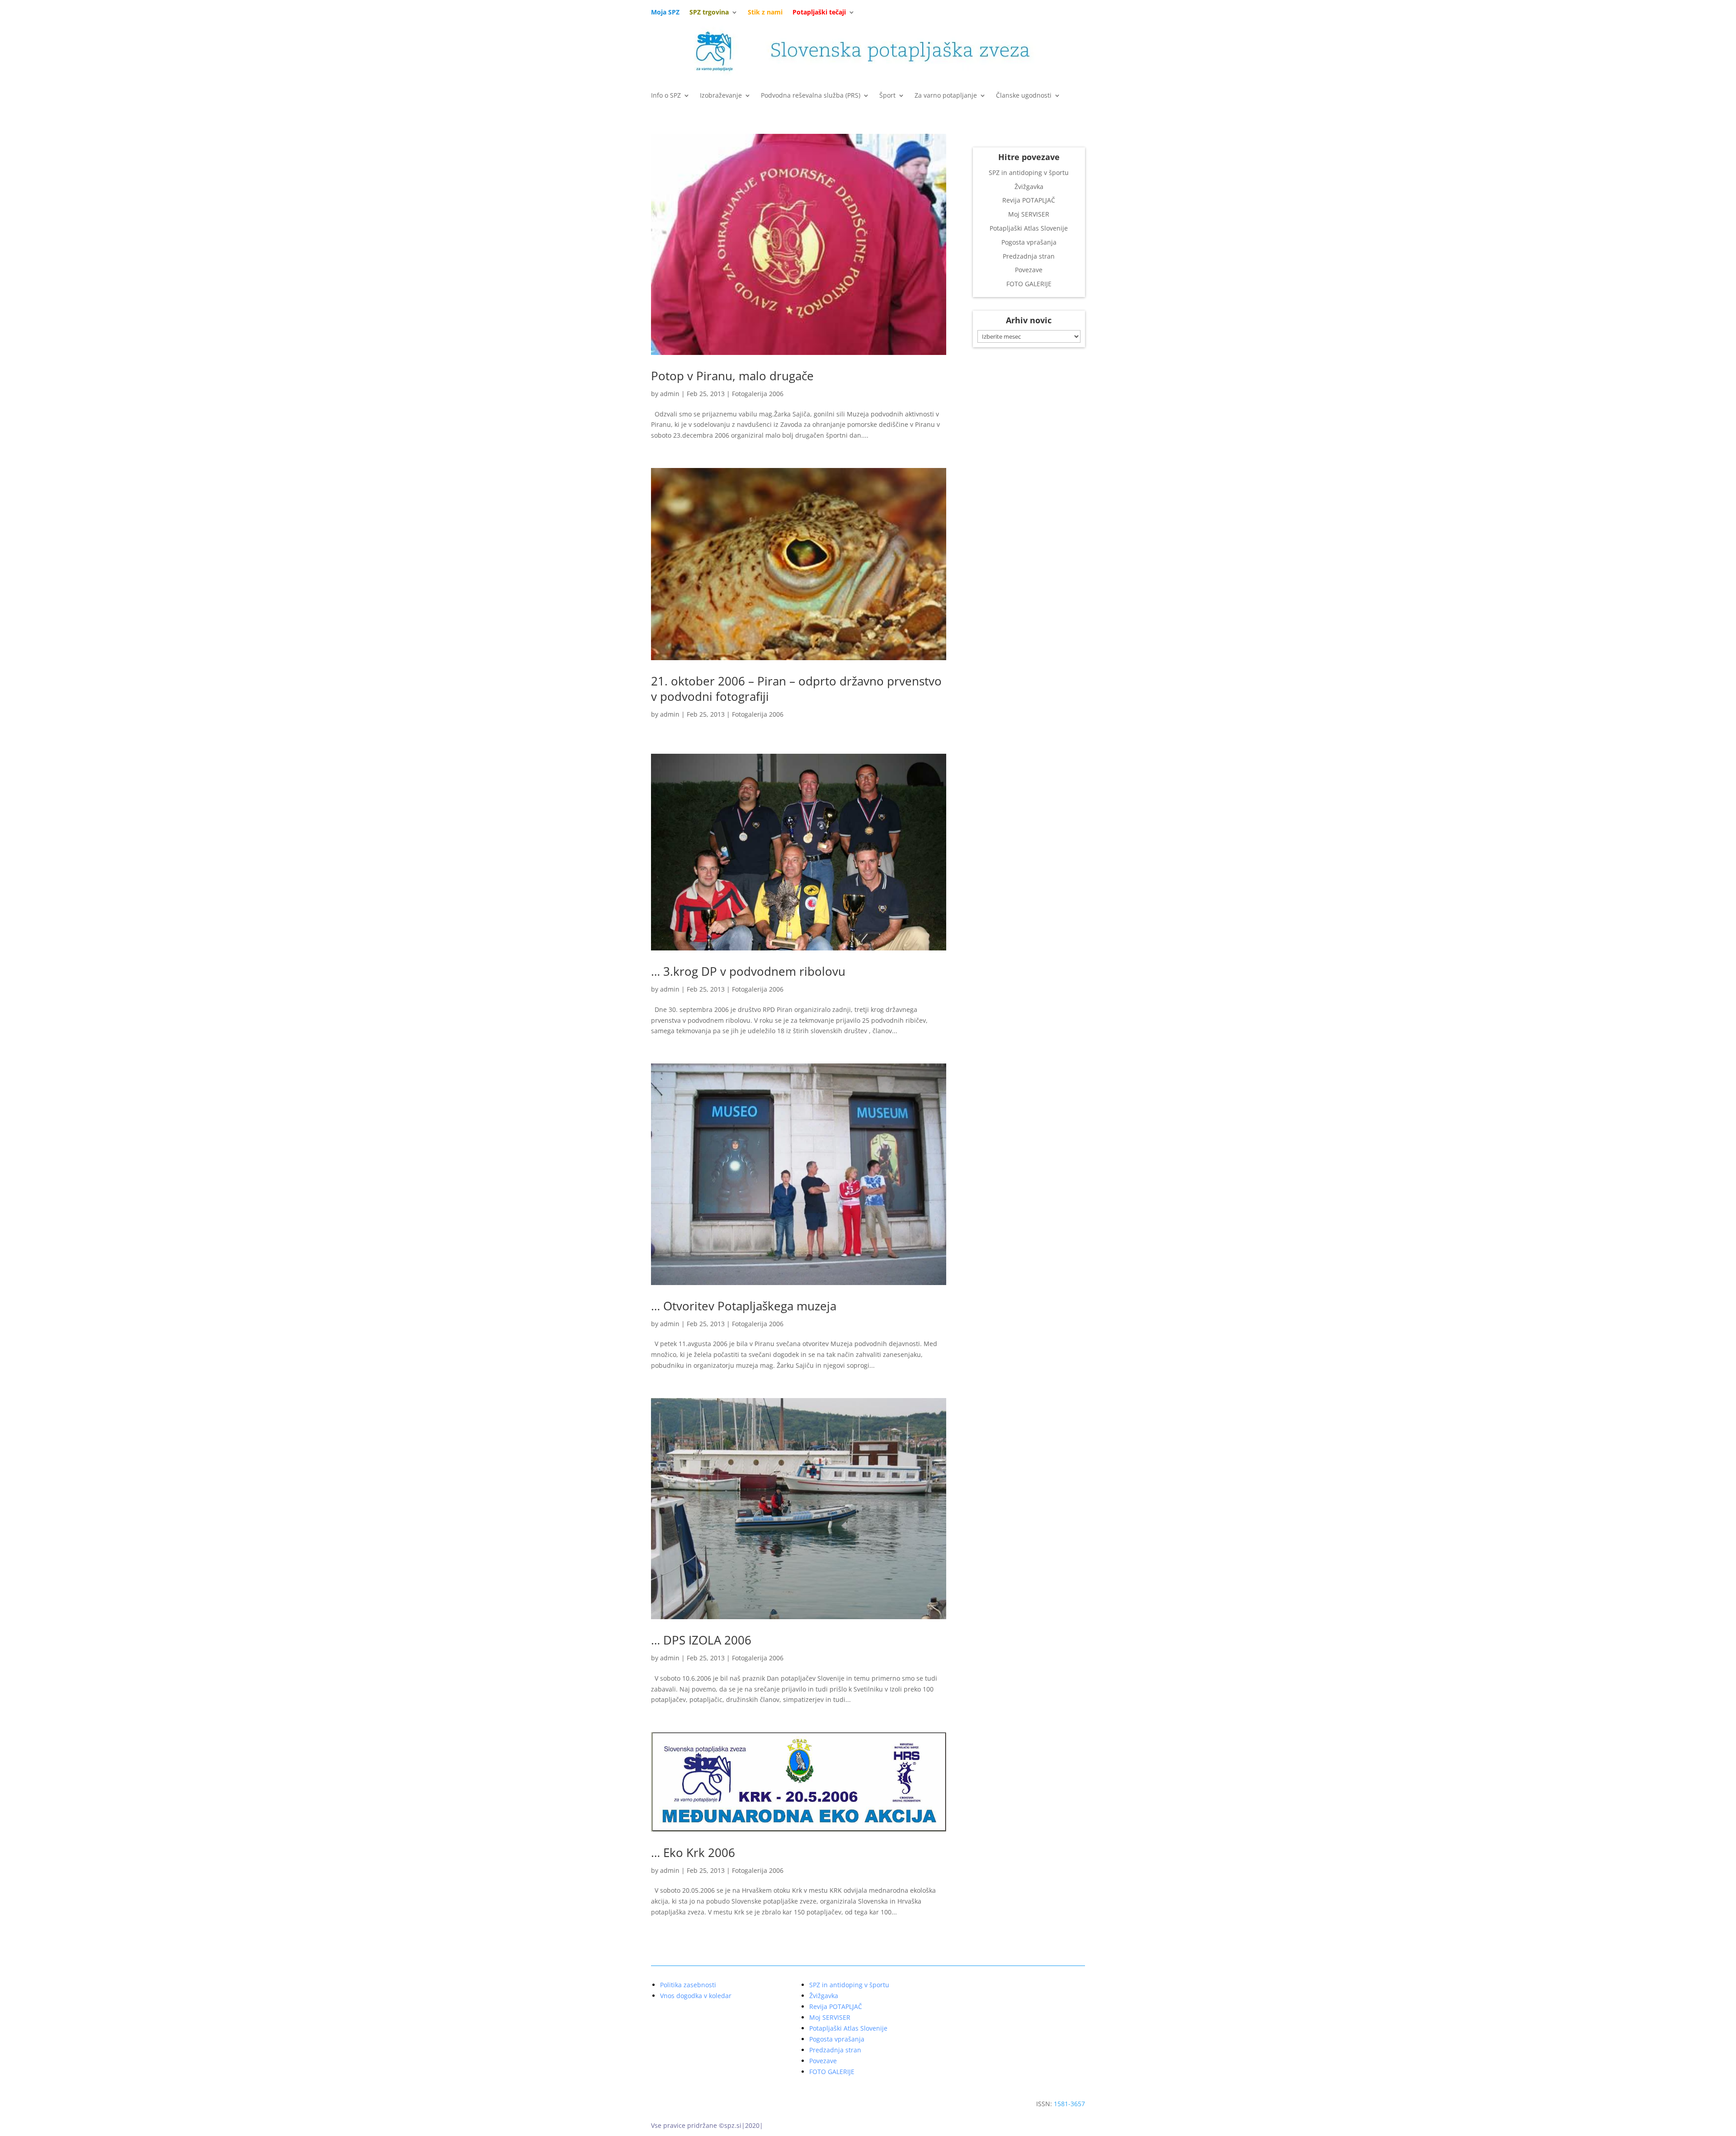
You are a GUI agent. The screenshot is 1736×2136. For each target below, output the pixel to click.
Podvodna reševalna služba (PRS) (811, 96)
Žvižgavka (1029, 187)
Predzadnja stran (1029, 256)
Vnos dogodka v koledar (696, 1996)
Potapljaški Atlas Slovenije (1029, 228)
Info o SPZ (666, 96)
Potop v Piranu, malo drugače (732, 376)
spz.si (733, 2125)
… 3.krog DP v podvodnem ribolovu (748, 971)
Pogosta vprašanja (1029, 242)
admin (670, 394)
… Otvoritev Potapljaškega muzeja (744, 1306)
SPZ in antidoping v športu (1029, 172)
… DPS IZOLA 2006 (701, 1640)
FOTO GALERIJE (1029, 284)
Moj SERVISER (1029, 214)
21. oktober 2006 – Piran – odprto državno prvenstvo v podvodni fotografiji (796, 689)
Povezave (1029, 270)
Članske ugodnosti (1024, 96)
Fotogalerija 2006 (758, 394)
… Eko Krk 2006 (693, 1852)
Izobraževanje (721, 96)
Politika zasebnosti (688, 1985)
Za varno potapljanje (946, 96)
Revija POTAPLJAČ (1029, 200)
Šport (887, 96)
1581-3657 (1069, 2104)
